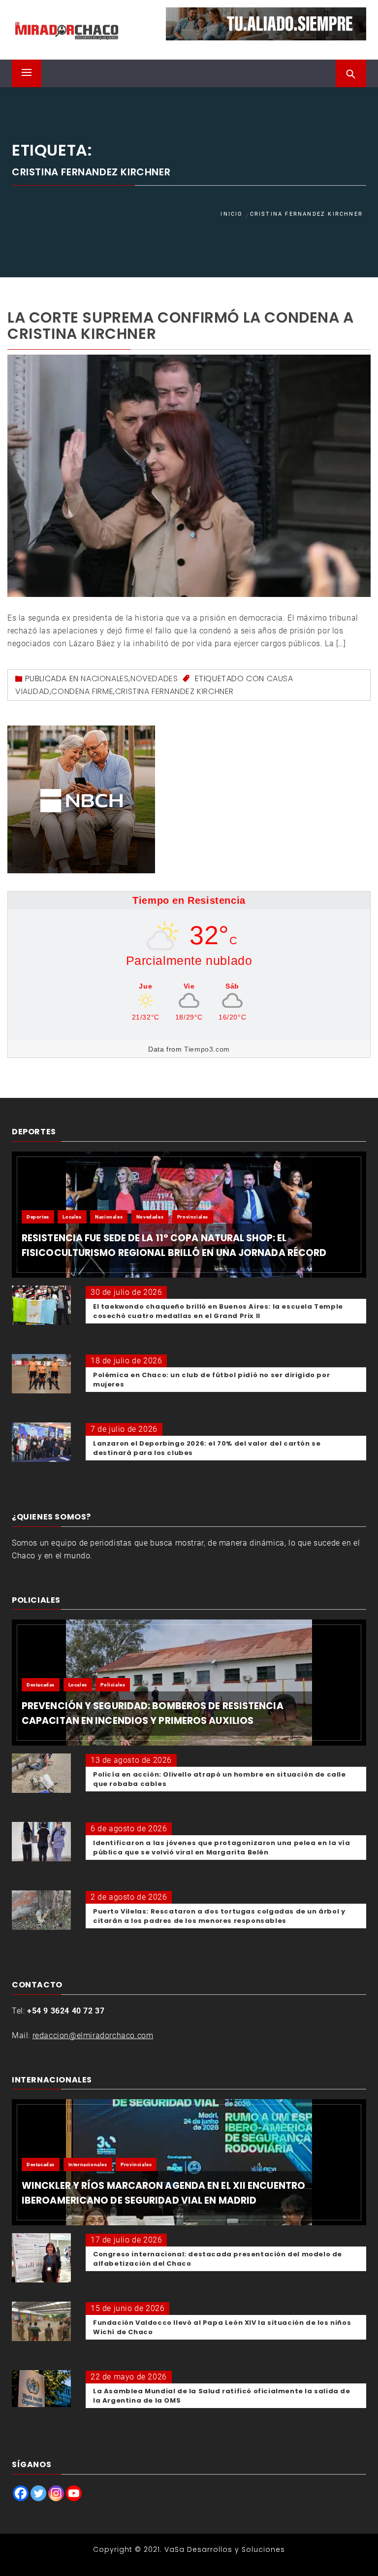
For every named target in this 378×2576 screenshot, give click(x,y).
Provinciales (193, 1217)
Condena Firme (82, 691)
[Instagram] (56, 2493)
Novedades (154, 678)
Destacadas (41, 1685)
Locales (72, 1217)
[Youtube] (74, 2493)
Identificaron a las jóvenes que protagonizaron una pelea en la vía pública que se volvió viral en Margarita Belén (222, 1848)
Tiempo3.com (207, 1049)
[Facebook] (21, 2493)
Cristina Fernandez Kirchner (174, 691)
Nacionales (105, 678)
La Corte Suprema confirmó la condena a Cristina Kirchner (181, 326)
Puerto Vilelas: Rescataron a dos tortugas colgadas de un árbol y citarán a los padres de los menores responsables (219, 1916)
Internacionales (88, 2164)
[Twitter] (38, 2493)
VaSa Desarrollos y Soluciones (225, 2549)
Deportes (38, 1217)
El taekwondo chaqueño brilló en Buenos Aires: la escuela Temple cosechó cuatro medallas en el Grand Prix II (218, 1311)
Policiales (113, 1685)
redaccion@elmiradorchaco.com (93, 2035)
